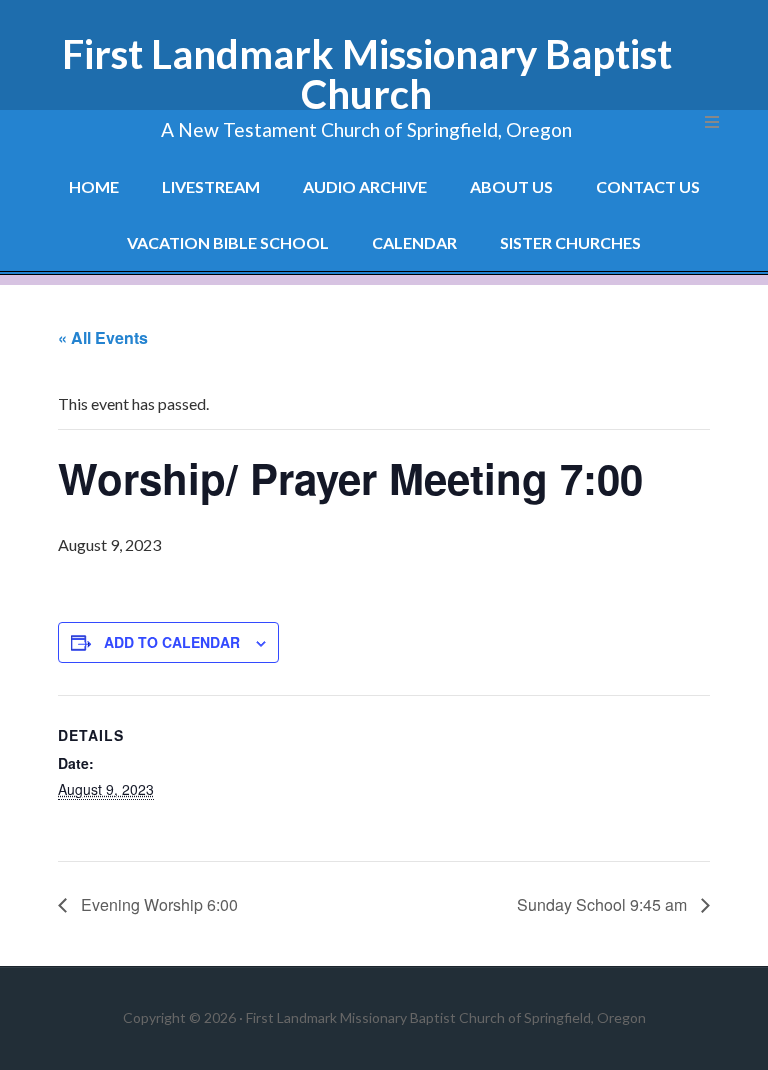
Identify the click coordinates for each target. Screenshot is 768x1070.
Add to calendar (172, 642)
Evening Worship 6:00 (157, 904)
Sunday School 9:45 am (604, 904)
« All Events (103, 337)
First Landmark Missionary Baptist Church (367, 74)
